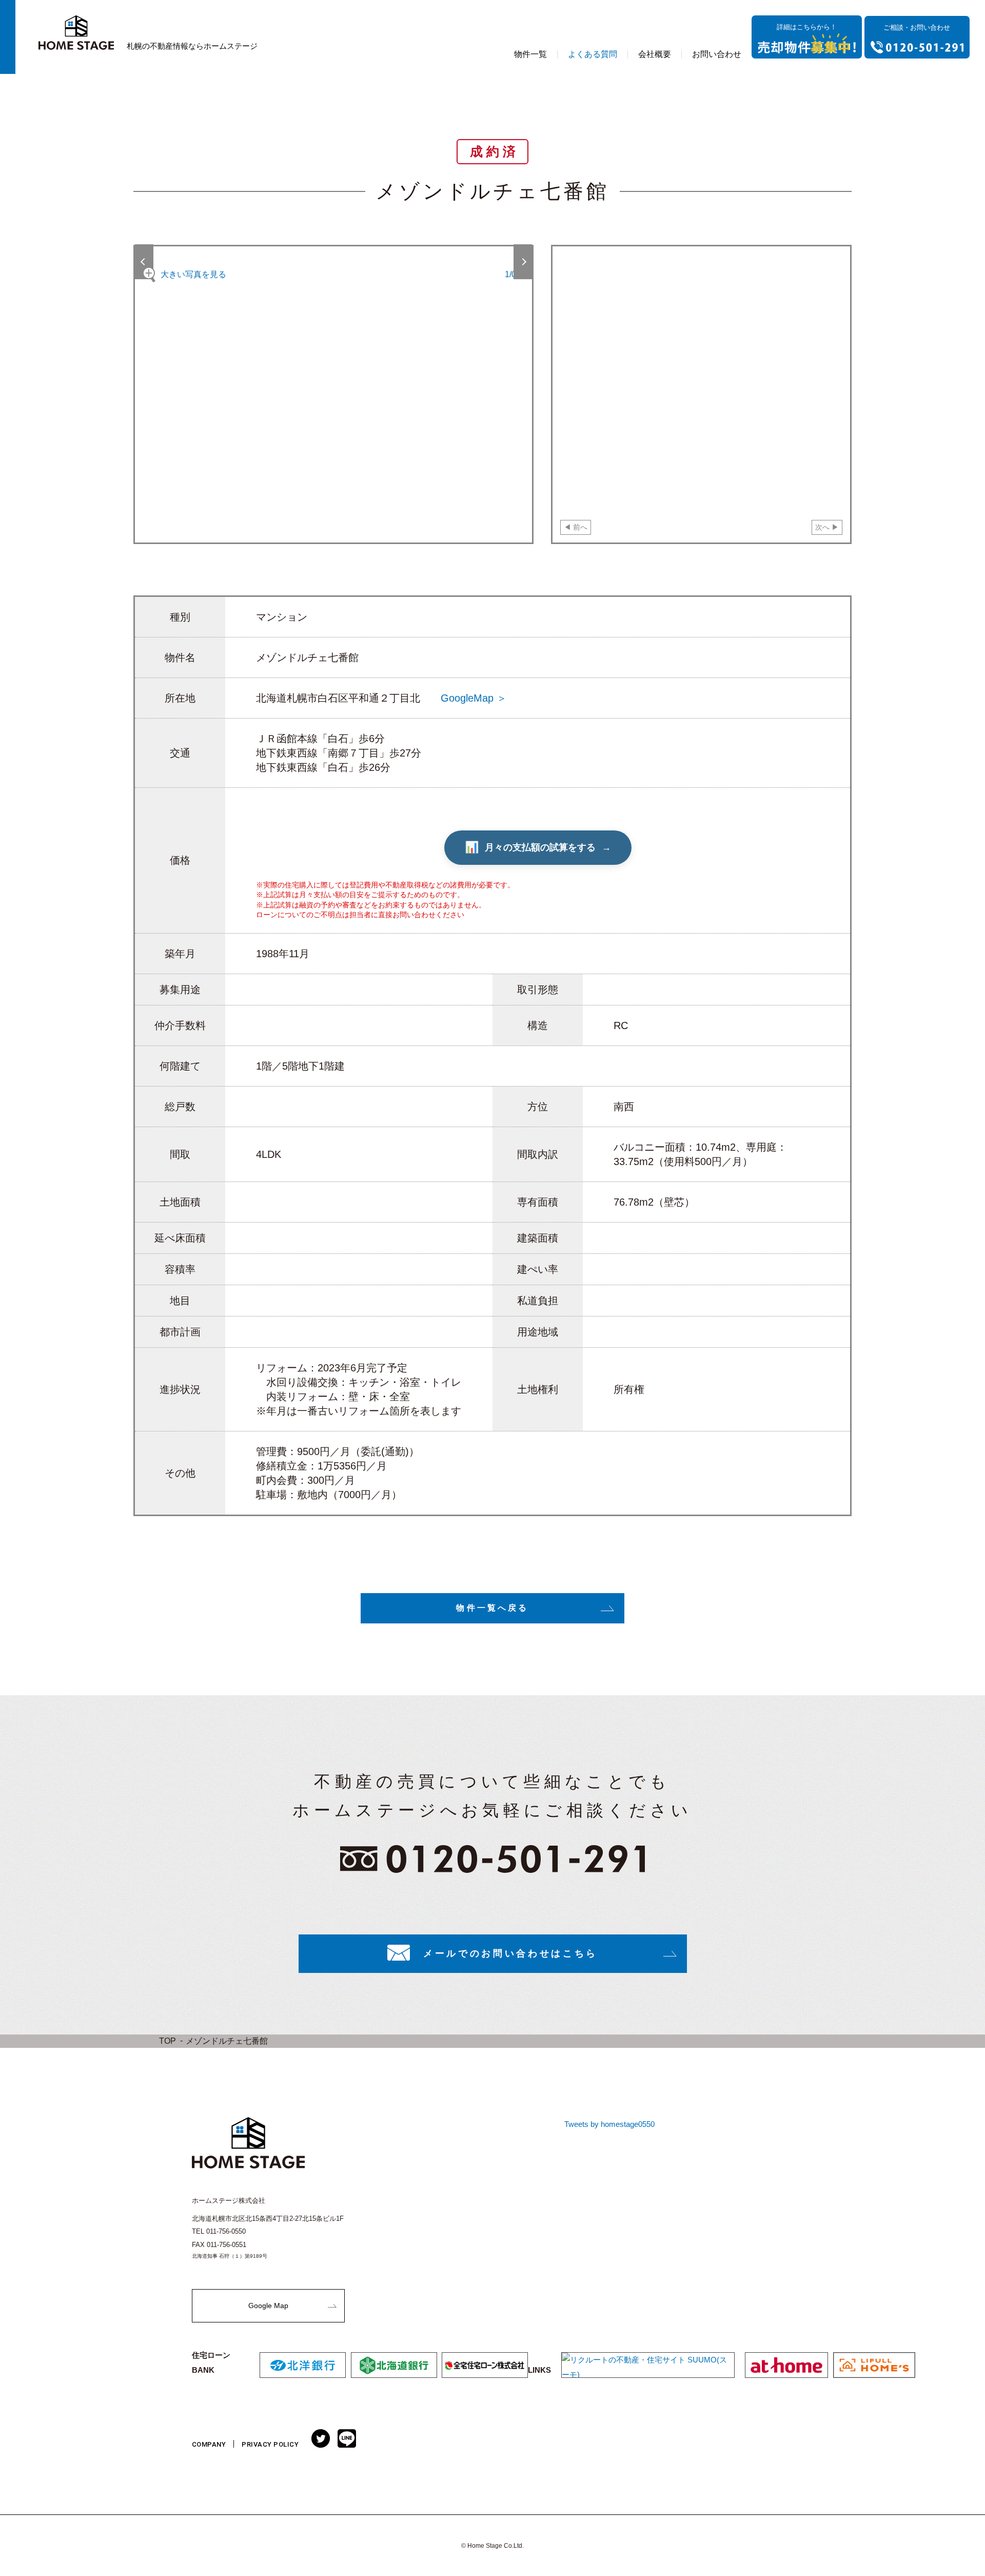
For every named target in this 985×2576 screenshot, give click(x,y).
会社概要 (655, 54)
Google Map (268, 2306)
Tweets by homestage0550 (609, 2124)
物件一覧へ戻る (492, 1608)
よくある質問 (593, 54)
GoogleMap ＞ (474, 698)
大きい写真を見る (193, 274)
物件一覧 (530, 54)
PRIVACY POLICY (270, 2444)
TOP (168, 2041)
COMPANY (209, 2444)
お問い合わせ (717, 54)
